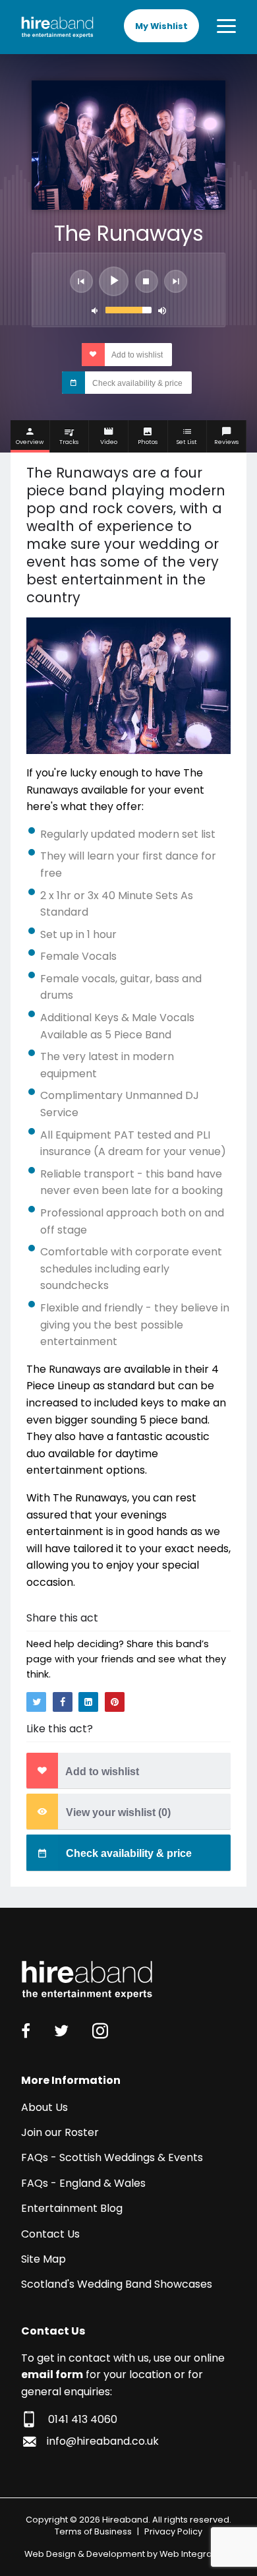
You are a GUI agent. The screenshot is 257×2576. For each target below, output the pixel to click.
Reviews (226, 442)
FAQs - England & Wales (83, 2183)
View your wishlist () (117, 1812)
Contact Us (50, 2234)
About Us (44, 2107)
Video (109, 442)
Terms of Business (93, 2531)
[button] (81, 281)
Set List (187, 442)
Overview (30, 442)
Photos (148, 442)
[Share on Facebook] (63, 1702)
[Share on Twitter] (36, 1702)
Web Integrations (196, 2554)
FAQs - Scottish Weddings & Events (112, 2157)
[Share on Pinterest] (115, 1702)
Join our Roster (60, 2132)
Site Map (43, 2259)
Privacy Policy (173, 2531)
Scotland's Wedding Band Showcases (117, 2284)
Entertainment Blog (72, 2208)
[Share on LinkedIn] (88, 1702)
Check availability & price (136, 383)
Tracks (69, 442)
